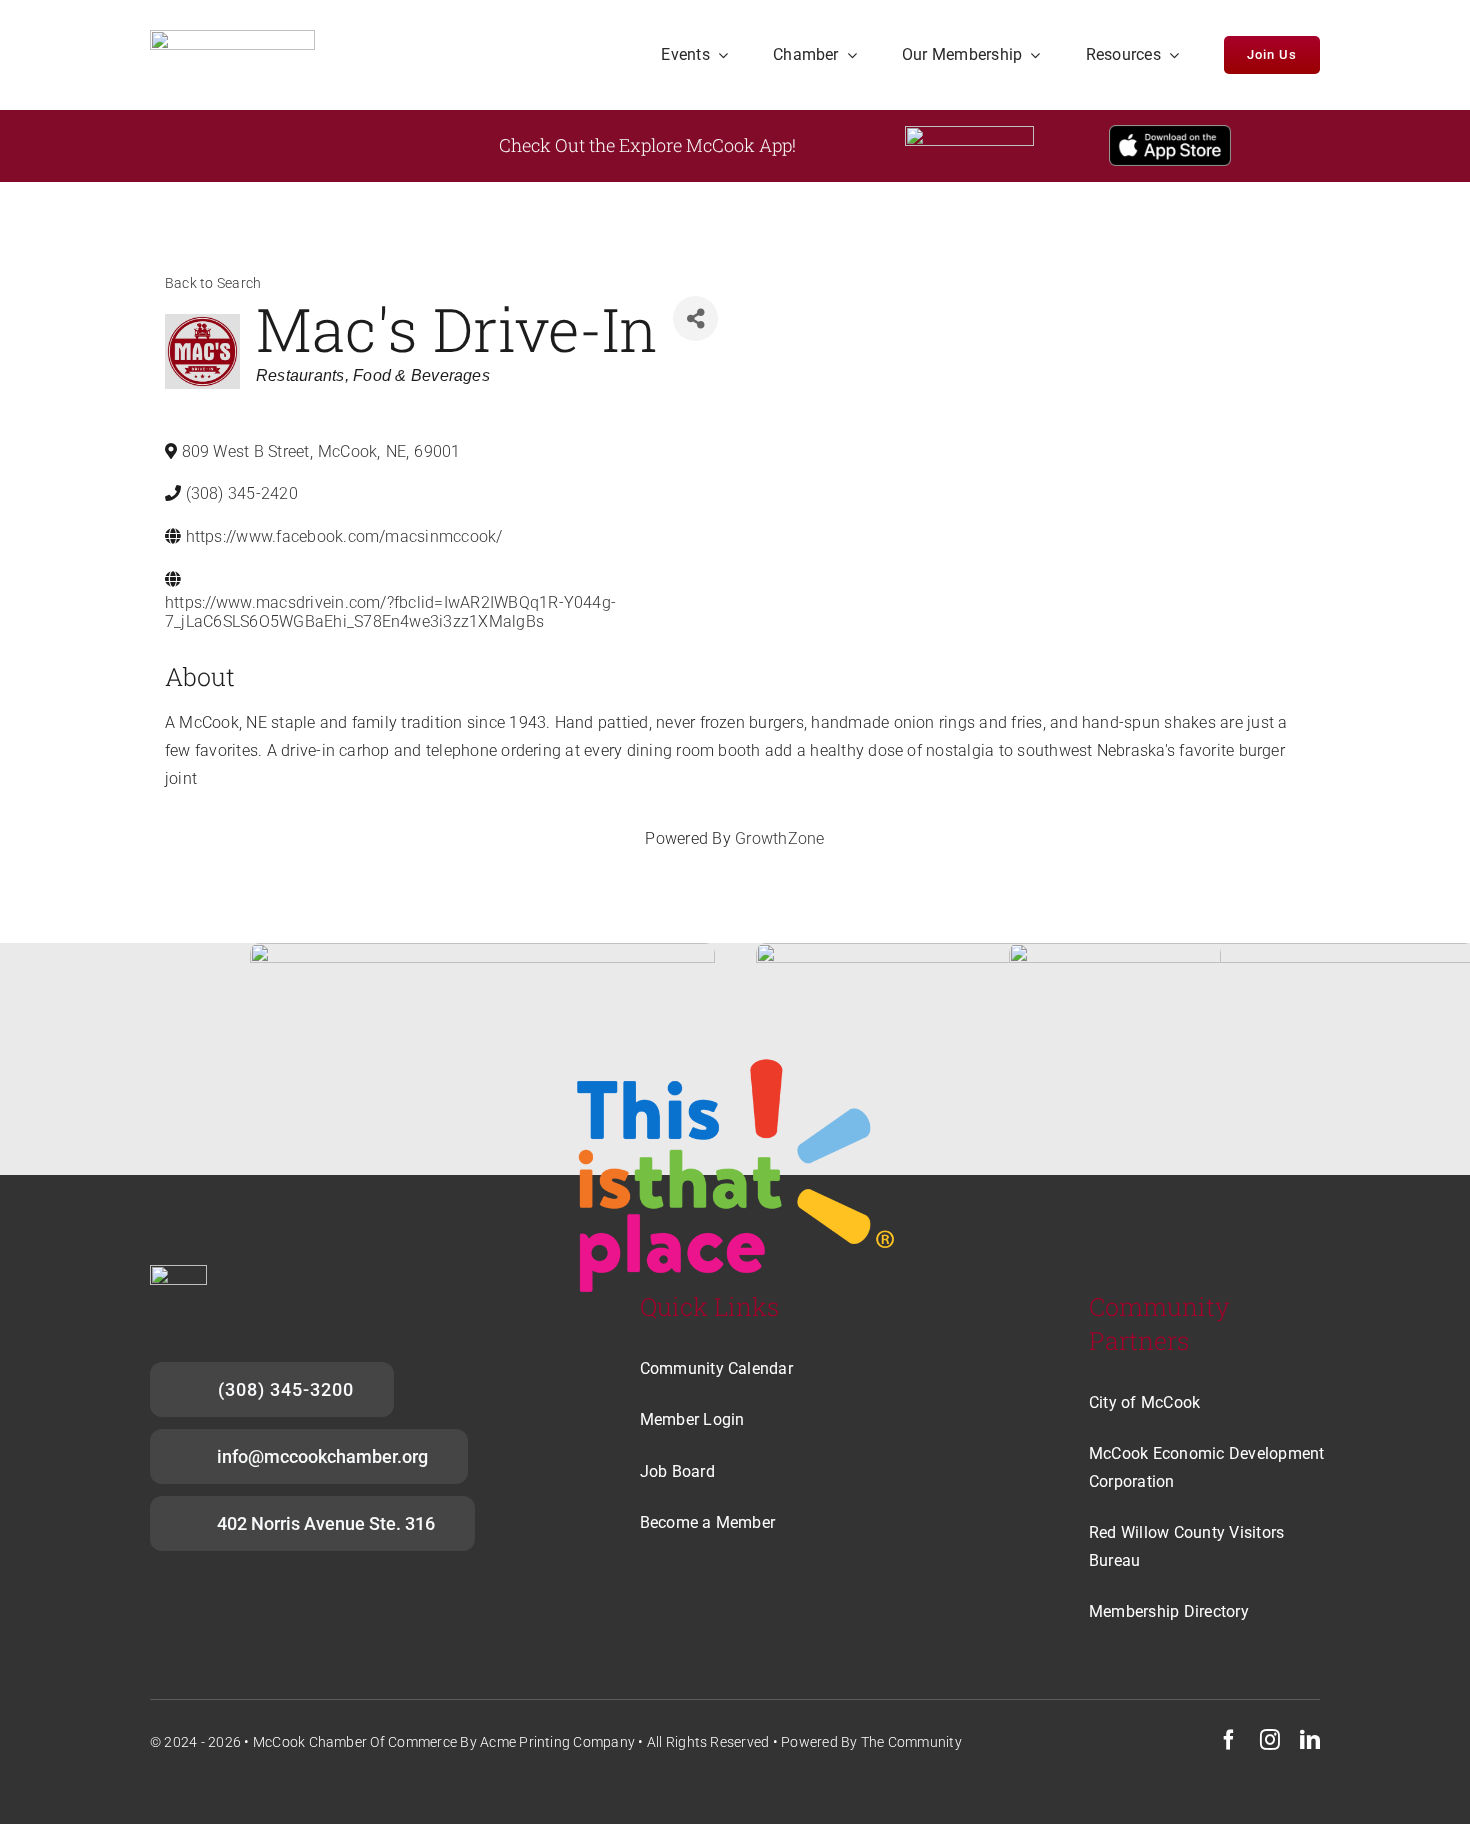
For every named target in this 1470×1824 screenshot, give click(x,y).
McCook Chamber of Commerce (355, 1742)
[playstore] (969, 133)
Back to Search (213, 283)
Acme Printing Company (557, 1742)
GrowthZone (779, 838)
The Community (911, 1742)
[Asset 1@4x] (232, 37)
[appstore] (1170, 132)
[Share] (695, 318)
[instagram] (1270, 1740)
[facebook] (1229, 1740)
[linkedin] (1310, 1740)
